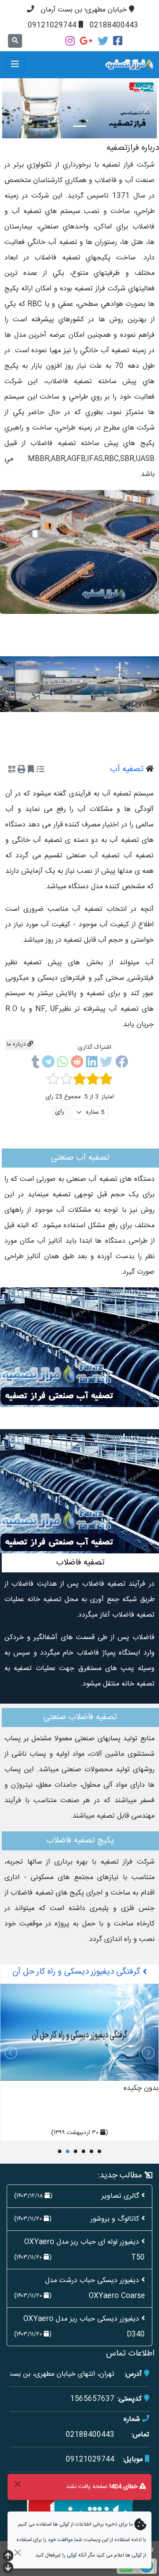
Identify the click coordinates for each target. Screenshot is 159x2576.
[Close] (17, 2484)
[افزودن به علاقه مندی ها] (31, 770)
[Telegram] (48, 1064)
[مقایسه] (40, 770)
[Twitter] (103, 41)
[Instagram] (70, 41)
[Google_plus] (86, 41)
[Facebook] (118, 41)
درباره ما (17, 1044)
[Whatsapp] (62, 1064)
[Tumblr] (35, 1064)
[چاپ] (22, 770)
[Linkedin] (92, 1064)
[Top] (8, 2557)
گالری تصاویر (120, 2196)
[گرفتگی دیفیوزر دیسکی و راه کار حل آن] (79, 2032)
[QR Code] (12, 770)
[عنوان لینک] (79, 552)
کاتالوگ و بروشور (115, 2219)
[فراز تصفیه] (105, 65)
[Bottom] (8, 2569)
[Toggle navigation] (15, 65)
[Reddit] (77, 1064)
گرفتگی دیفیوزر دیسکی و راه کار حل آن (78, 1972)
